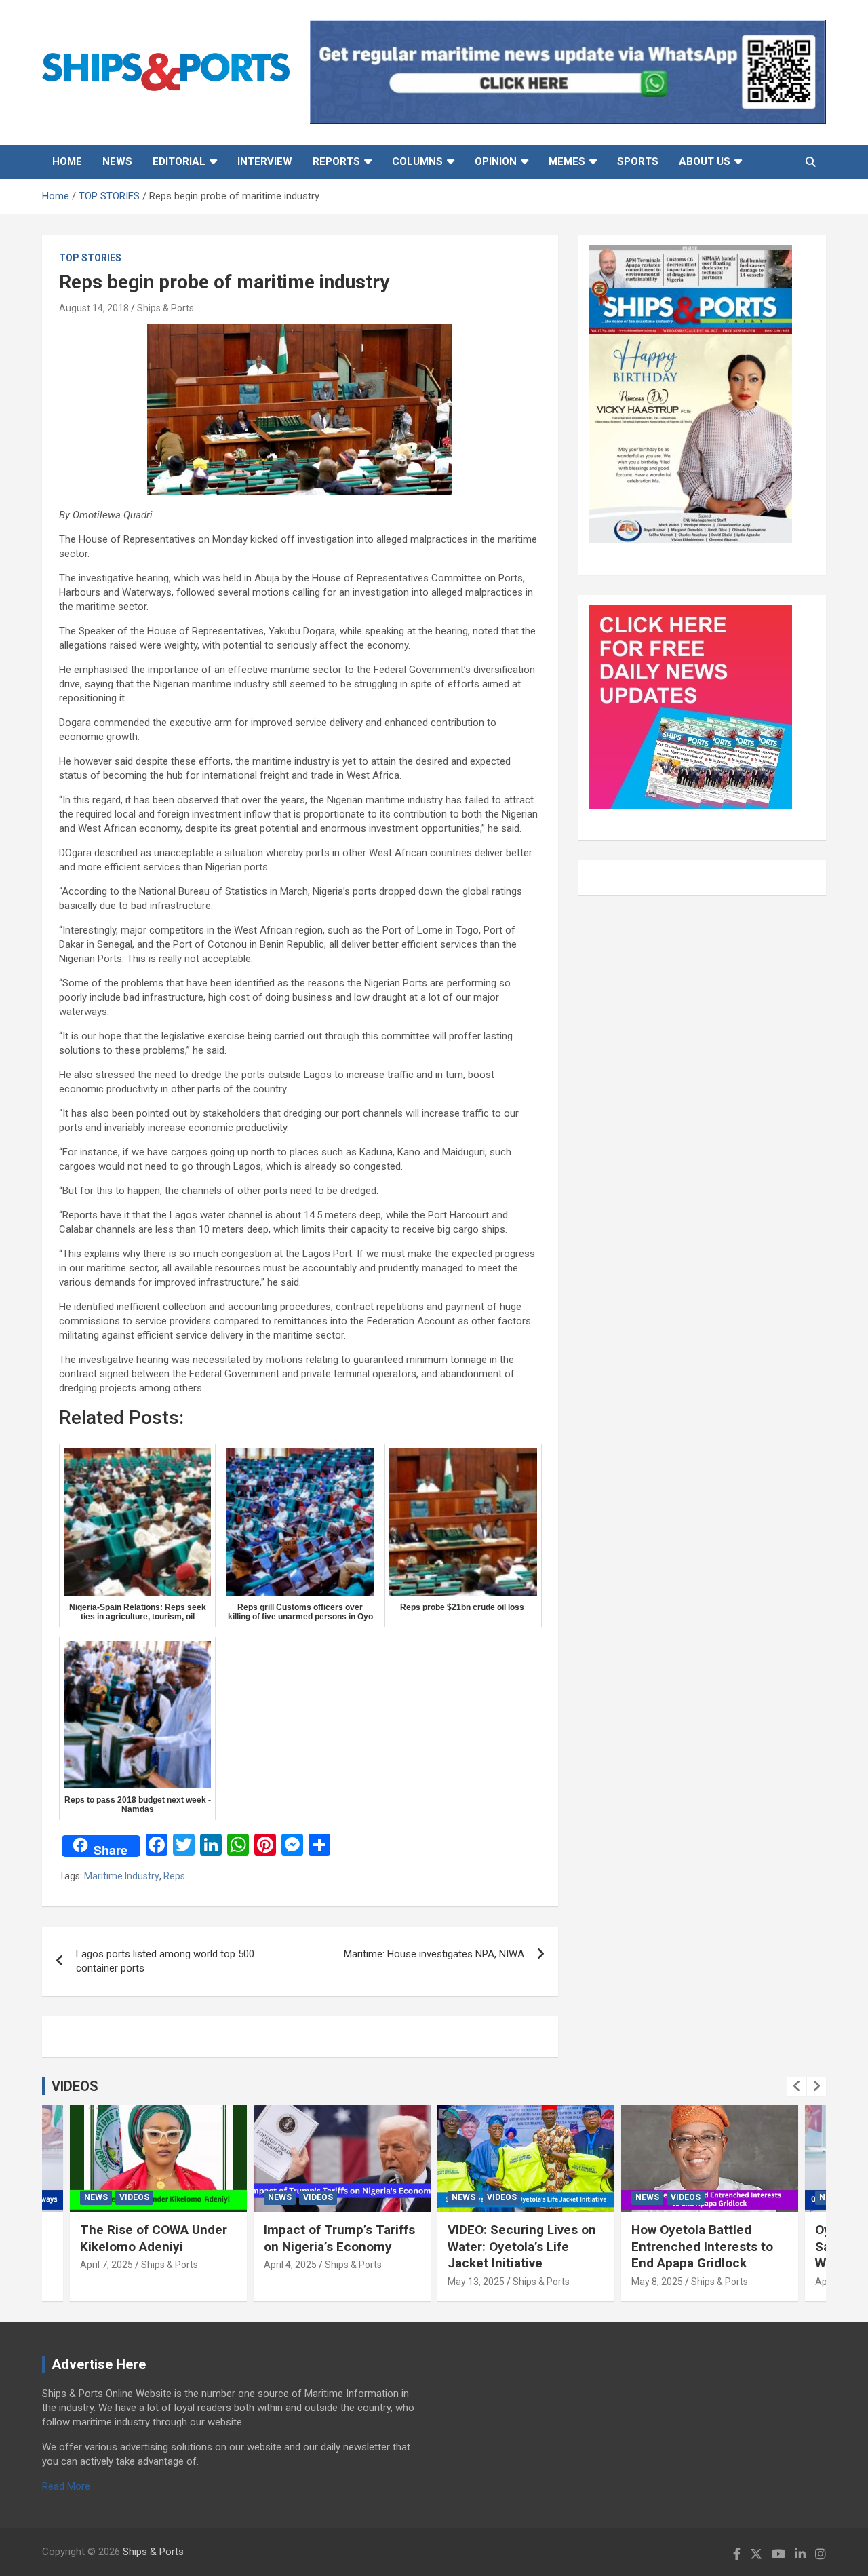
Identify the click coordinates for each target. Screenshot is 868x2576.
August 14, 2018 (94, 308)
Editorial (179, 161)
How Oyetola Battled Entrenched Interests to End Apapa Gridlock (702, 2246)
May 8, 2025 (657, 2282)
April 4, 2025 (290, 2265)
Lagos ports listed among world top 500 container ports (165, 1961)
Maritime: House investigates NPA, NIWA (434, 1954)
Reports (336, 161)
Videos (134, 2197)
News (117, 161)
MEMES (567, 161)
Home (67, 161)
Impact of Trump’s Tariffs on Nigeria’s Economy (339, 2238)
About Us (705, 161)
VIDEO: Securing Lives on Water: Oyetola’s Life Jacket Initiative (522, 2246)
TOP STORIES (90, 258)
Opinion (496, 161)
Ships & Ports (165, 308)
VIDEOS (75, 2086)
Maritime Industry (122, 1876)
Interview (265, 161)
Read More (66, 2486)
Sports (638, 161)
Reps (174, 1876)
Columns (417, 161)
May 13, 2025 (476, 2282)
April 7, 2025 (106, 2265)
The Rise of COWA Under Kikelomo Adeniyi (154, 2238)
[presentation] (797, 2086)
